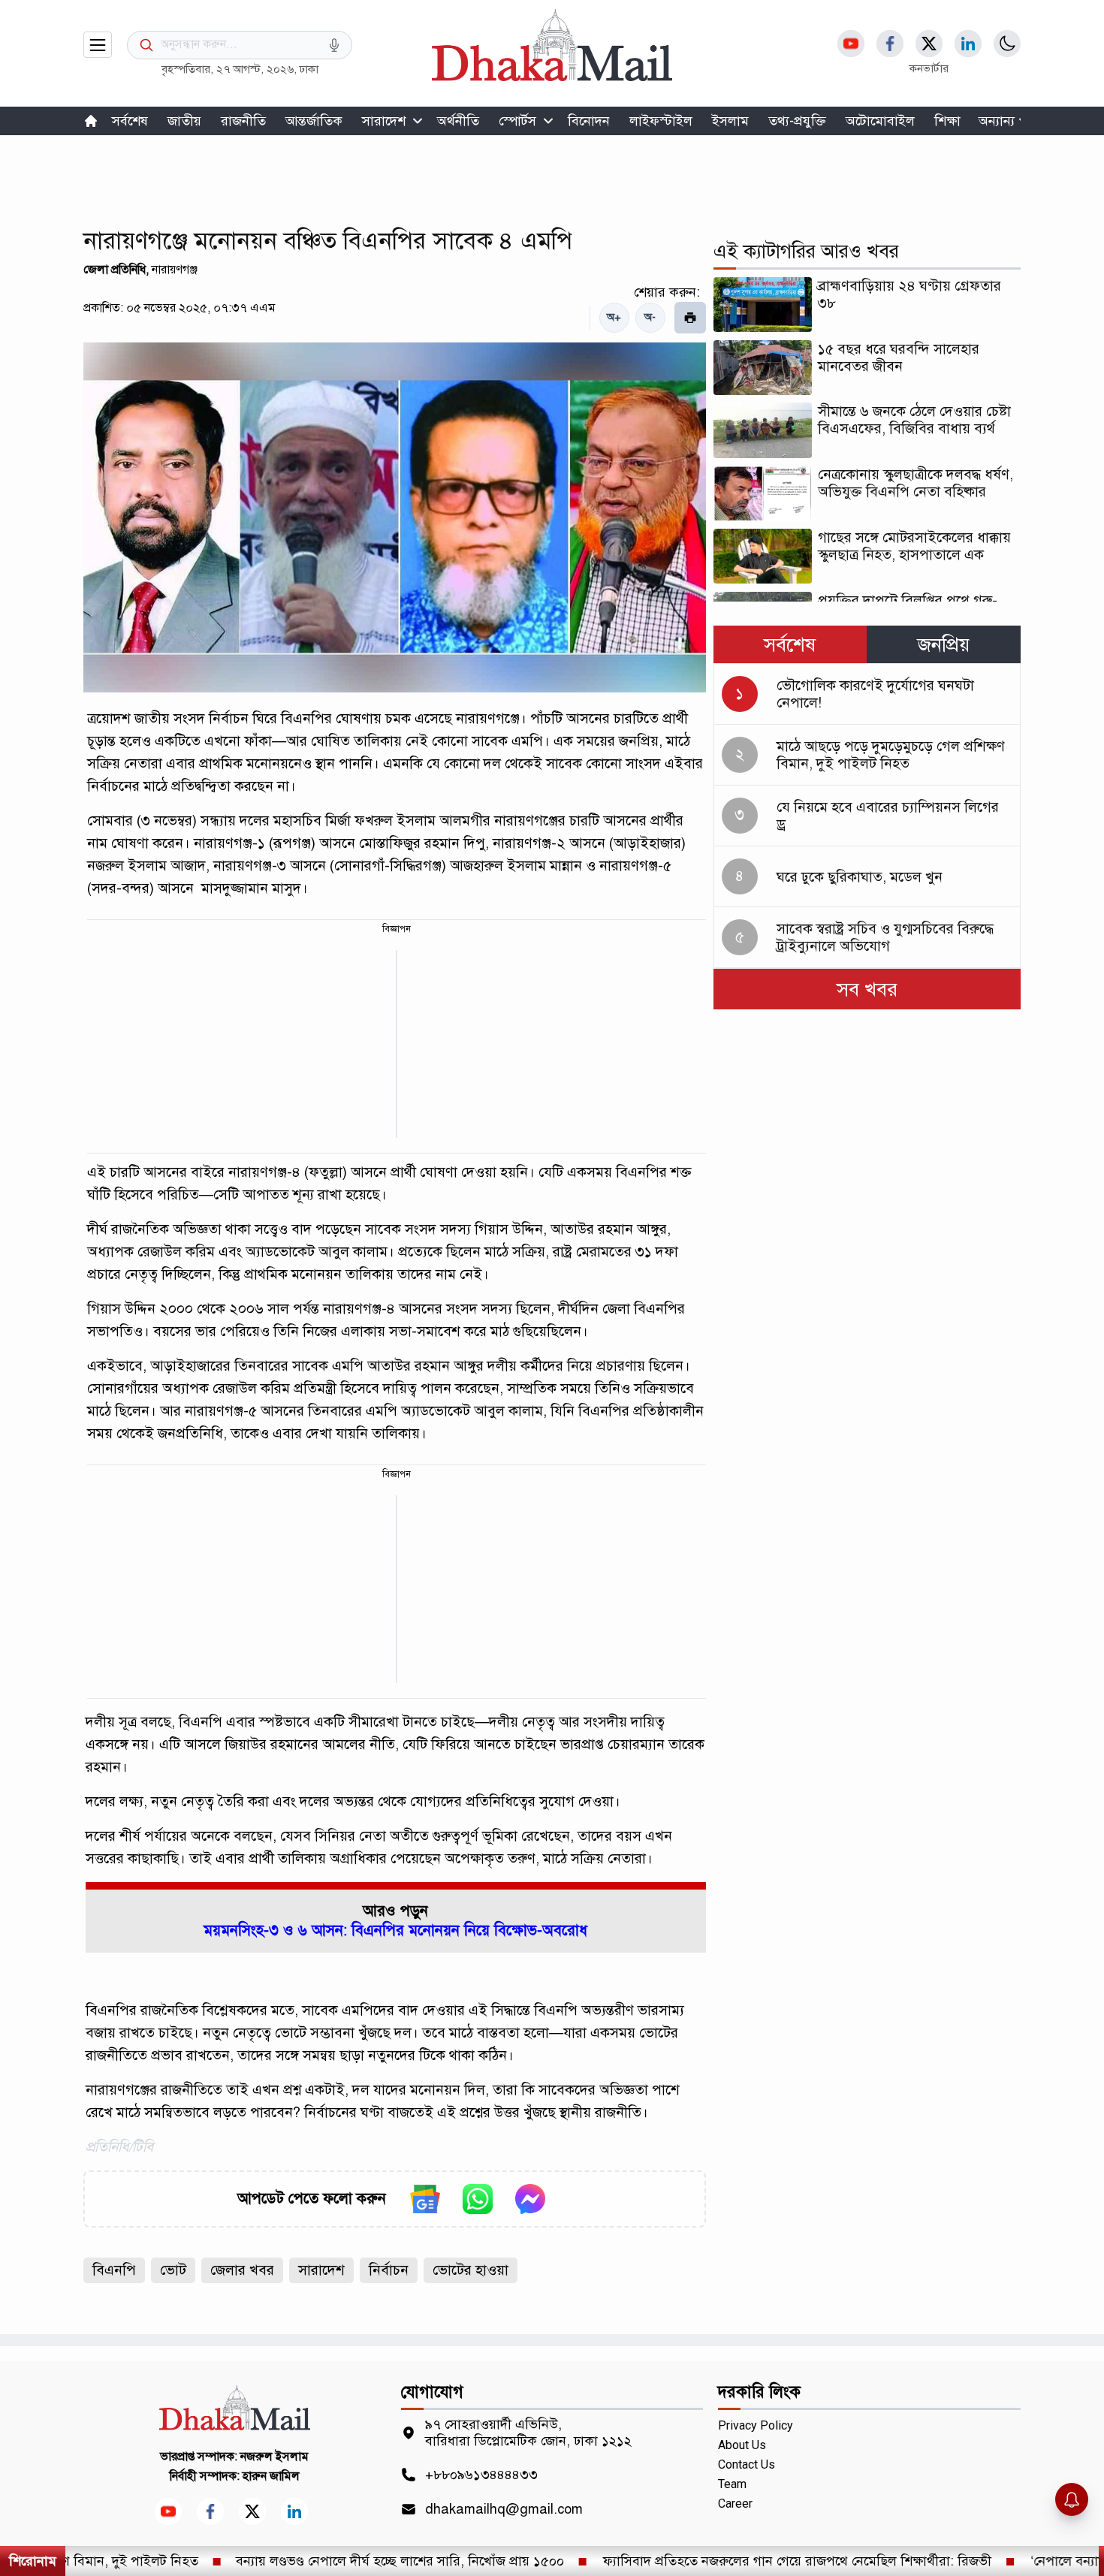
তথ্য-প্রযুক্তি (797, 121)
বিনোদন (589, 121)
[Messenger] (530, 2199)
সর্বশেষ (130, 121)
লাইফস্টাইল (661, 121)
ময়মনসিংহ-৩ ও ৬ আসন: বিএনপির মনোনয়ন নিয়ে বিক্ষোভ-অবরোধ (395, 1930)
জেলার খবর (242, 2270)
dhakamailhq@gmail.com (504, 2509)
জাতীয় (184, 121)
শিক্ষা (947, 121)
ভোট (173, 2270)
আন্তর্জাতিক (314, 121)
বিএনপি (114, 2270)
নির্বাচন (389, 2270)
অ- (650, 317)
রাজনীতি (243, 121)
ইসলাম (730, 121)
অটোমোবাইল (880, 121)
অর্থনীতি (458, 121)
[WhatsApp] (478, 2199)
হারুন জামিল (271, 2476)
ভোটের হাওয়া (471, 2270)
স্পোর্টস (517, 121)
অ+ (614, 317)
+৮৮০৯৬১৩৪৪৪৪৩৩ (481, 2475)
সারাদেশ (384, 121)
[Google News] (425, 2199)
